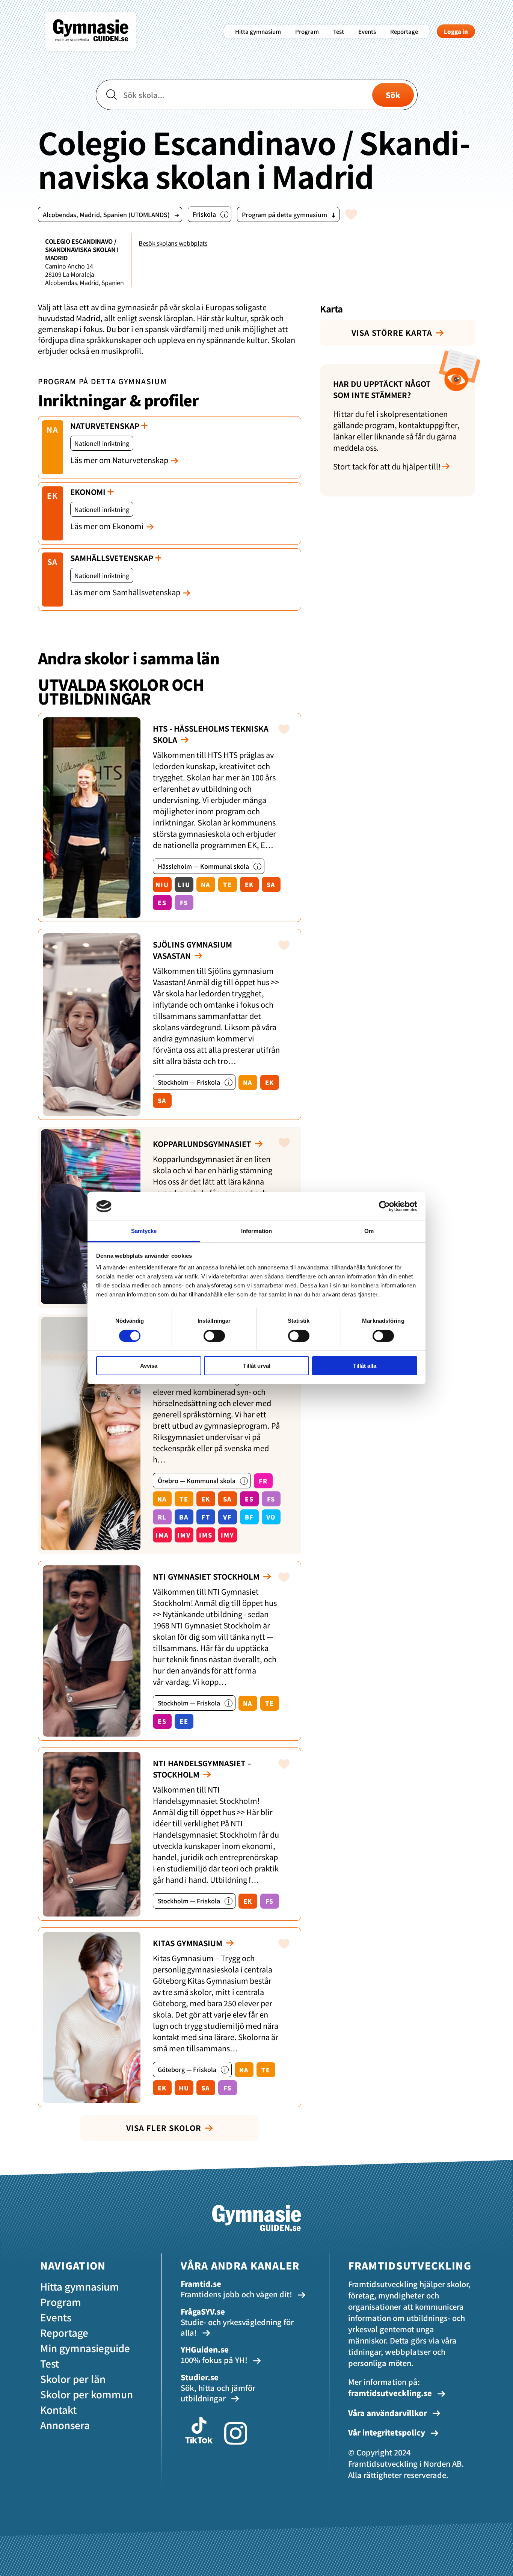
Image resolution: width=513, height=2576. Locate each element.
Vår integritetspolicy (388, 2432)
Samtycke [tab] (144, 1231)
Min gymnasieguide (85, 2348)
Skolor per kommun (87, 2394)
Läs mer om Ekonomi (107, 526)
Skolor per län (73, 2379)
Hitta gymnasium (258, 31)
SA (53, 562)
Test (339, 31)
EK (53, 496)
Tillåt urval (257, 1366)
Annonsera (65, 2425)
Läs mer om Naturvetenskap (119, 460)
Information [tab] (256, 1231)
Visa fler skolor (164, 2128)
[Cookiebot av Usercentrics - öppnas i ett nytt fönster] (384, 1206)
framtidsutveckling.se (390, 2393)
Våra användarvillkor (389, 2413)
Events (367, 31)
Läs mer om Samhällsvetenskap (125, 592)
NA (53, 429)
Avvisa (149, 1366)
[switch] (214, 1336)
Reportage (404, 31)
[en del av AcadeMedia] (98, 47)
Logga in (456, 31)
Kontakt (58, 2409)
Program (307, 31)
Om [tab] (369, 1231)
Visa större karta (392, 333)
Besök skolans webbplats (173, 243)
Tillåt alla (365, 1366)
